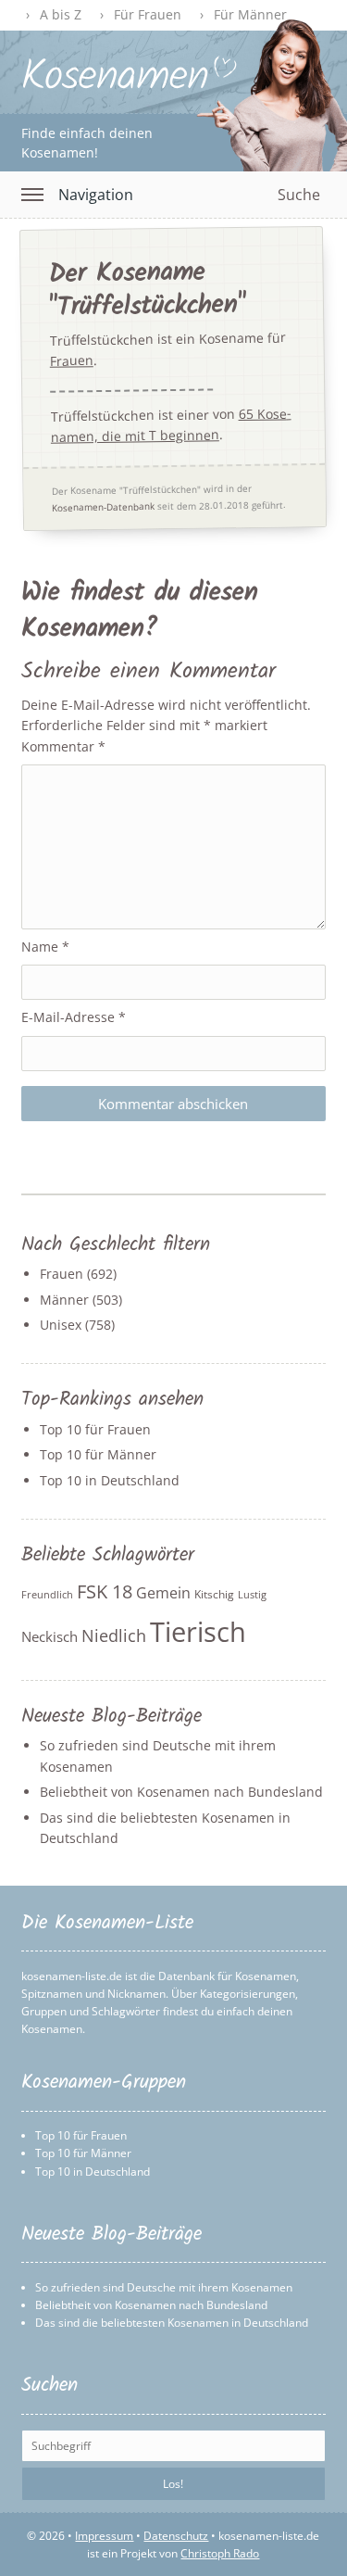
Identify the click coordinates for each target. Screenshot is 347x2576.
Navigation (96, 195)
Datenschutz (176, 2536)
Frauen (72, 360)
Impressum (104, 2536)
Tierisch (198, 1632)
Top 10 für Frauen (95, 1429)
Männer (64, 1300)
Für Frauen (148, 14)
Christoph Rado (220, 2553)
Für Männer (250, 14)
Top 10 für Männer (98, 1454)
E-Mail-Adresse (74, 1017)
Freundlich (47, 1595)
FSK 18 (105, 1591)
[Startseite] (129, 85)
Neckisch (50, 1636)
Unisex (61, 1325)
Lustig (252, 1595)
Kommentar (63, 746)
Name (45, 947)
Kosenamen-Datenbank (103, 505)
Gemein (163, 1593)
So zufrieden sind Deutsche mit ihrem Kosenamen (164, 2287)
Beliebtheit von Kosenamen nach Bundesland (181, 1792)
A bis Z (61, 14)
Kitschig (214, 1594)
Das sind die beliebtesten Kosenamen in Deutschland (172, 2323)
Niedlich (114, 1635)
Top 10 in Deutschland (110, 1480)
